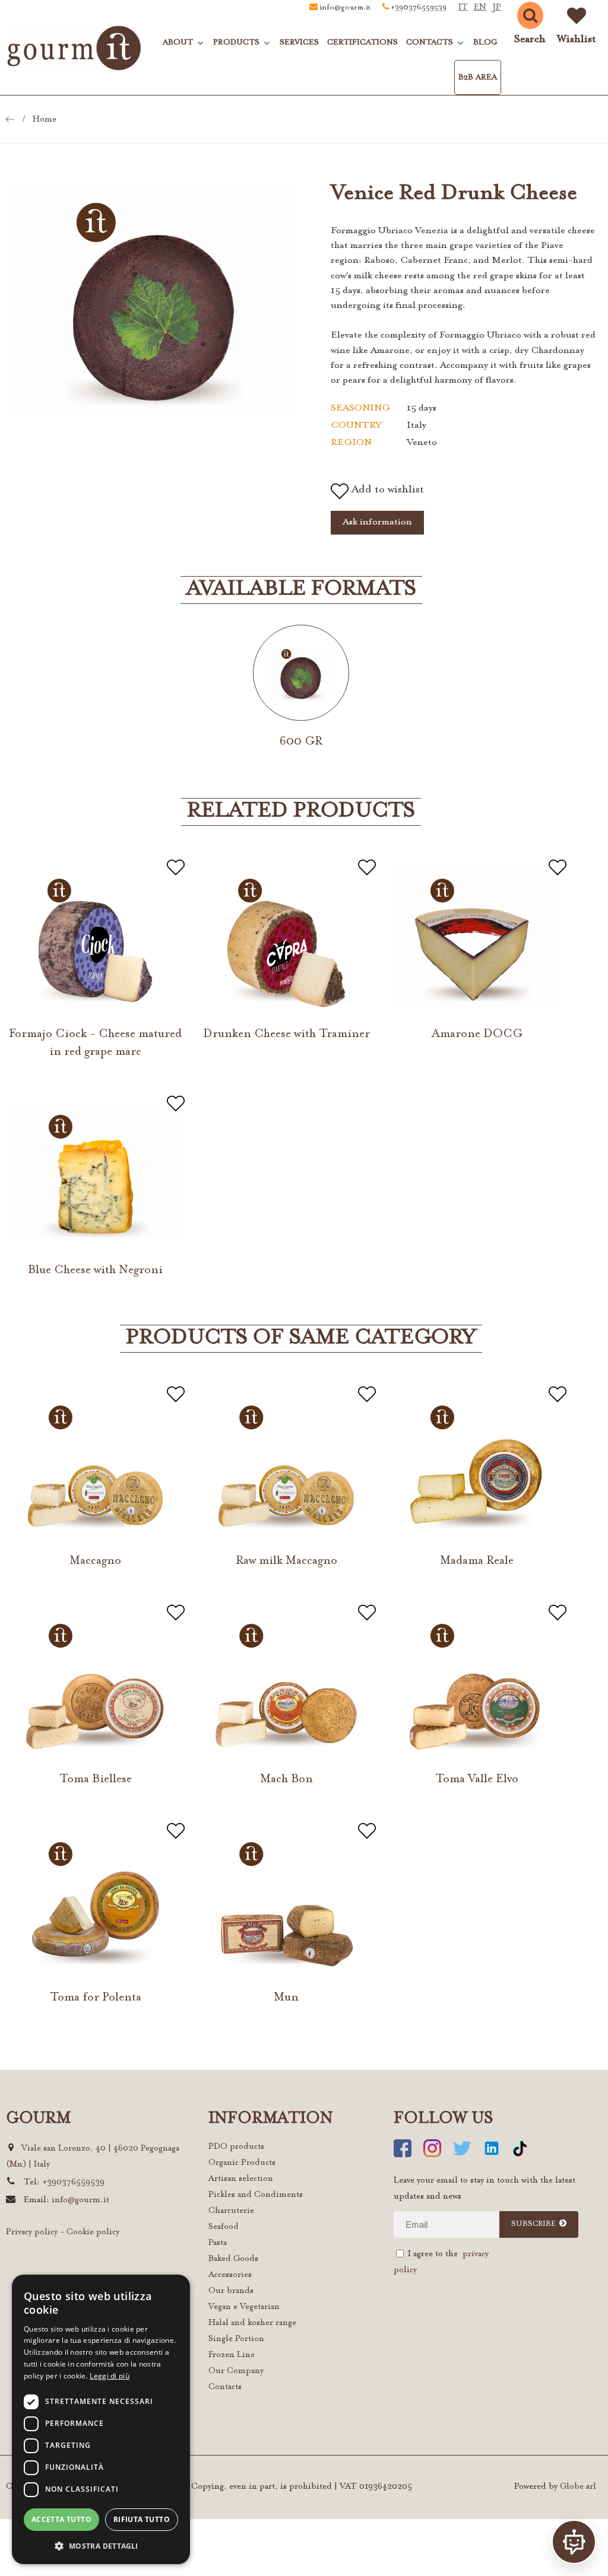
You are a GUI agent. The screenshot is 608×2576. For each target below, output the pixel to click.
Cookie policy (93, 2232)
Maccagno (95, 1561)
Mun (286, 1998)
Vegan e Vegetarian (244, 2307)
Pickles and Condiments (256, 2195)
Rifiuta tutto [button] (142, 2519)
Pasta (218, 2243)
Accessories (230, 2275)
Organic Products (242, 2163)
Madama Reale (477, 1561)
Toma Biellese (96, 1779)
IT (463, 8)
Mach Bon (286, 1779)
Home (45, 120)
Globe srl (578, 2487)
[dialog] (101, 2419)
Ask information (377, 522)
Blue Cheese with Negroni (95, 1270)
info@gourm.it (345, 8)
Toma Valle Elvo (477, 1779)
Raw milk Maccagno (286, 1561)
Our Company (236, 2371)
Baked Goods (233, 2259)
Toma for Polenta (96, 1998)
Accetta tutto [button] (61, 2519)
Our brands (231, 2291)
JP (497, 8)
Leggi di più (110, 2376)
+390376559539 (419, 8)
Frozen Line (232, 2355)
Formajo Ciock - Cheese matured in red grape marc (95, 1043)
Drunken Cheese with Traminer (286, 1034)
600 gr (301, 742)
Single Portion (236, 2339)
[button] (101, 2545)
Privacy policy (32, 2232)
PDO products (236, 2147)
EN (480, 8)
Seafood (224, 2227)
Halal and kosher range (252, 2323)
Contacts (225, 2387)
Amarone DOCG (477, 1034)
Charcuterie (231, 2211)
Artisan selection (241, 2179)
